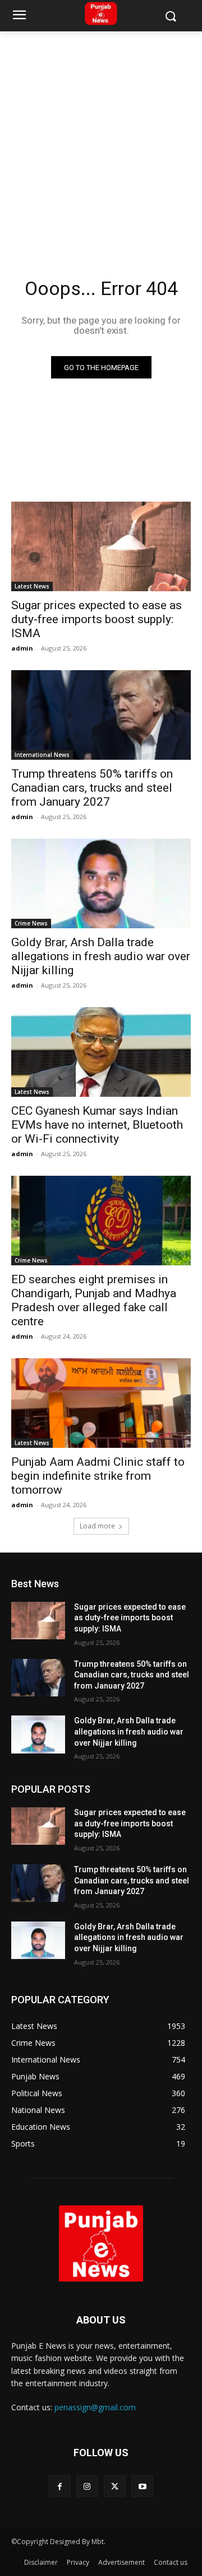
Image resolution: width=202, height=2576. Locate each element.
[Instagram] (87, 2486)
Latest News (32, 586)
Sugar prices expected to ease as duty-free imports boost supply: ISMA (97, 619)
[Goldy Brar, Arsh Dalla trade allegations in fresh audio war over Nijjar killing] (101, 883)
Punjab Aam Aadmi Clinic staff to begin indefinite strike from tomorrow (98, 1476)
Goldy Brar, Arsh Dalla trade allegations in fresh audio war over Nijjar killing (101, 956)
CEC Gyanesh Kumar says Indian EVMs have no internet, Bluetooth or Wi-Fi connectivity (97, 1125)
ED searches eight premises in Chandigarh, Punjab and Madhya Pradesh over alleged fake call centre (94, 1300)
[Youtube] (142, 2486)
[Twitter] (115, 2486)
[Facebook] (60, 2486)
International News (42, 755)
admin (22, 648)
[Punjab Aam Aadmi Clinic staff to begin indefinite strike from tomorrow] (101, 1403)
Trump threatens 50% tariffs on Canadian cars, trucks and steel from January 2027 (92, 788)
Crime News (31, 923)
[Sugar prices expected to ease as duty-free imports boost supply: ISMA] (101, 546)
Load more (97, 1526)
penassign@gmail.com (95, 2407)
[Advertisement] (101, 138)
